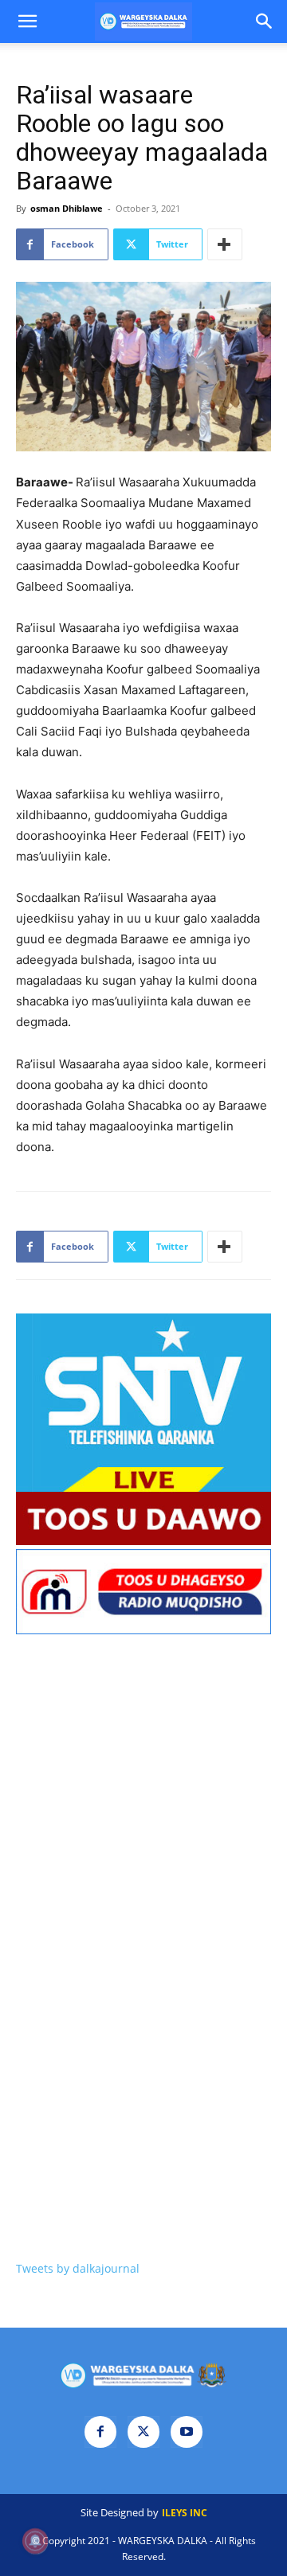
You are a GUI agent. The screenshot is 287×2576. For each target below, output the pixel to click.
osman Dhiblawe (67, 208)
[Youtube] (187, 2432)
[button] (27, 21)
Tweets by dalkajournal (78, 2268)
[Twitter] (143, 2432)
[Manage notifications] (35, 2541)
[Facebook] (100, 2432)
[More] (225, 244)
